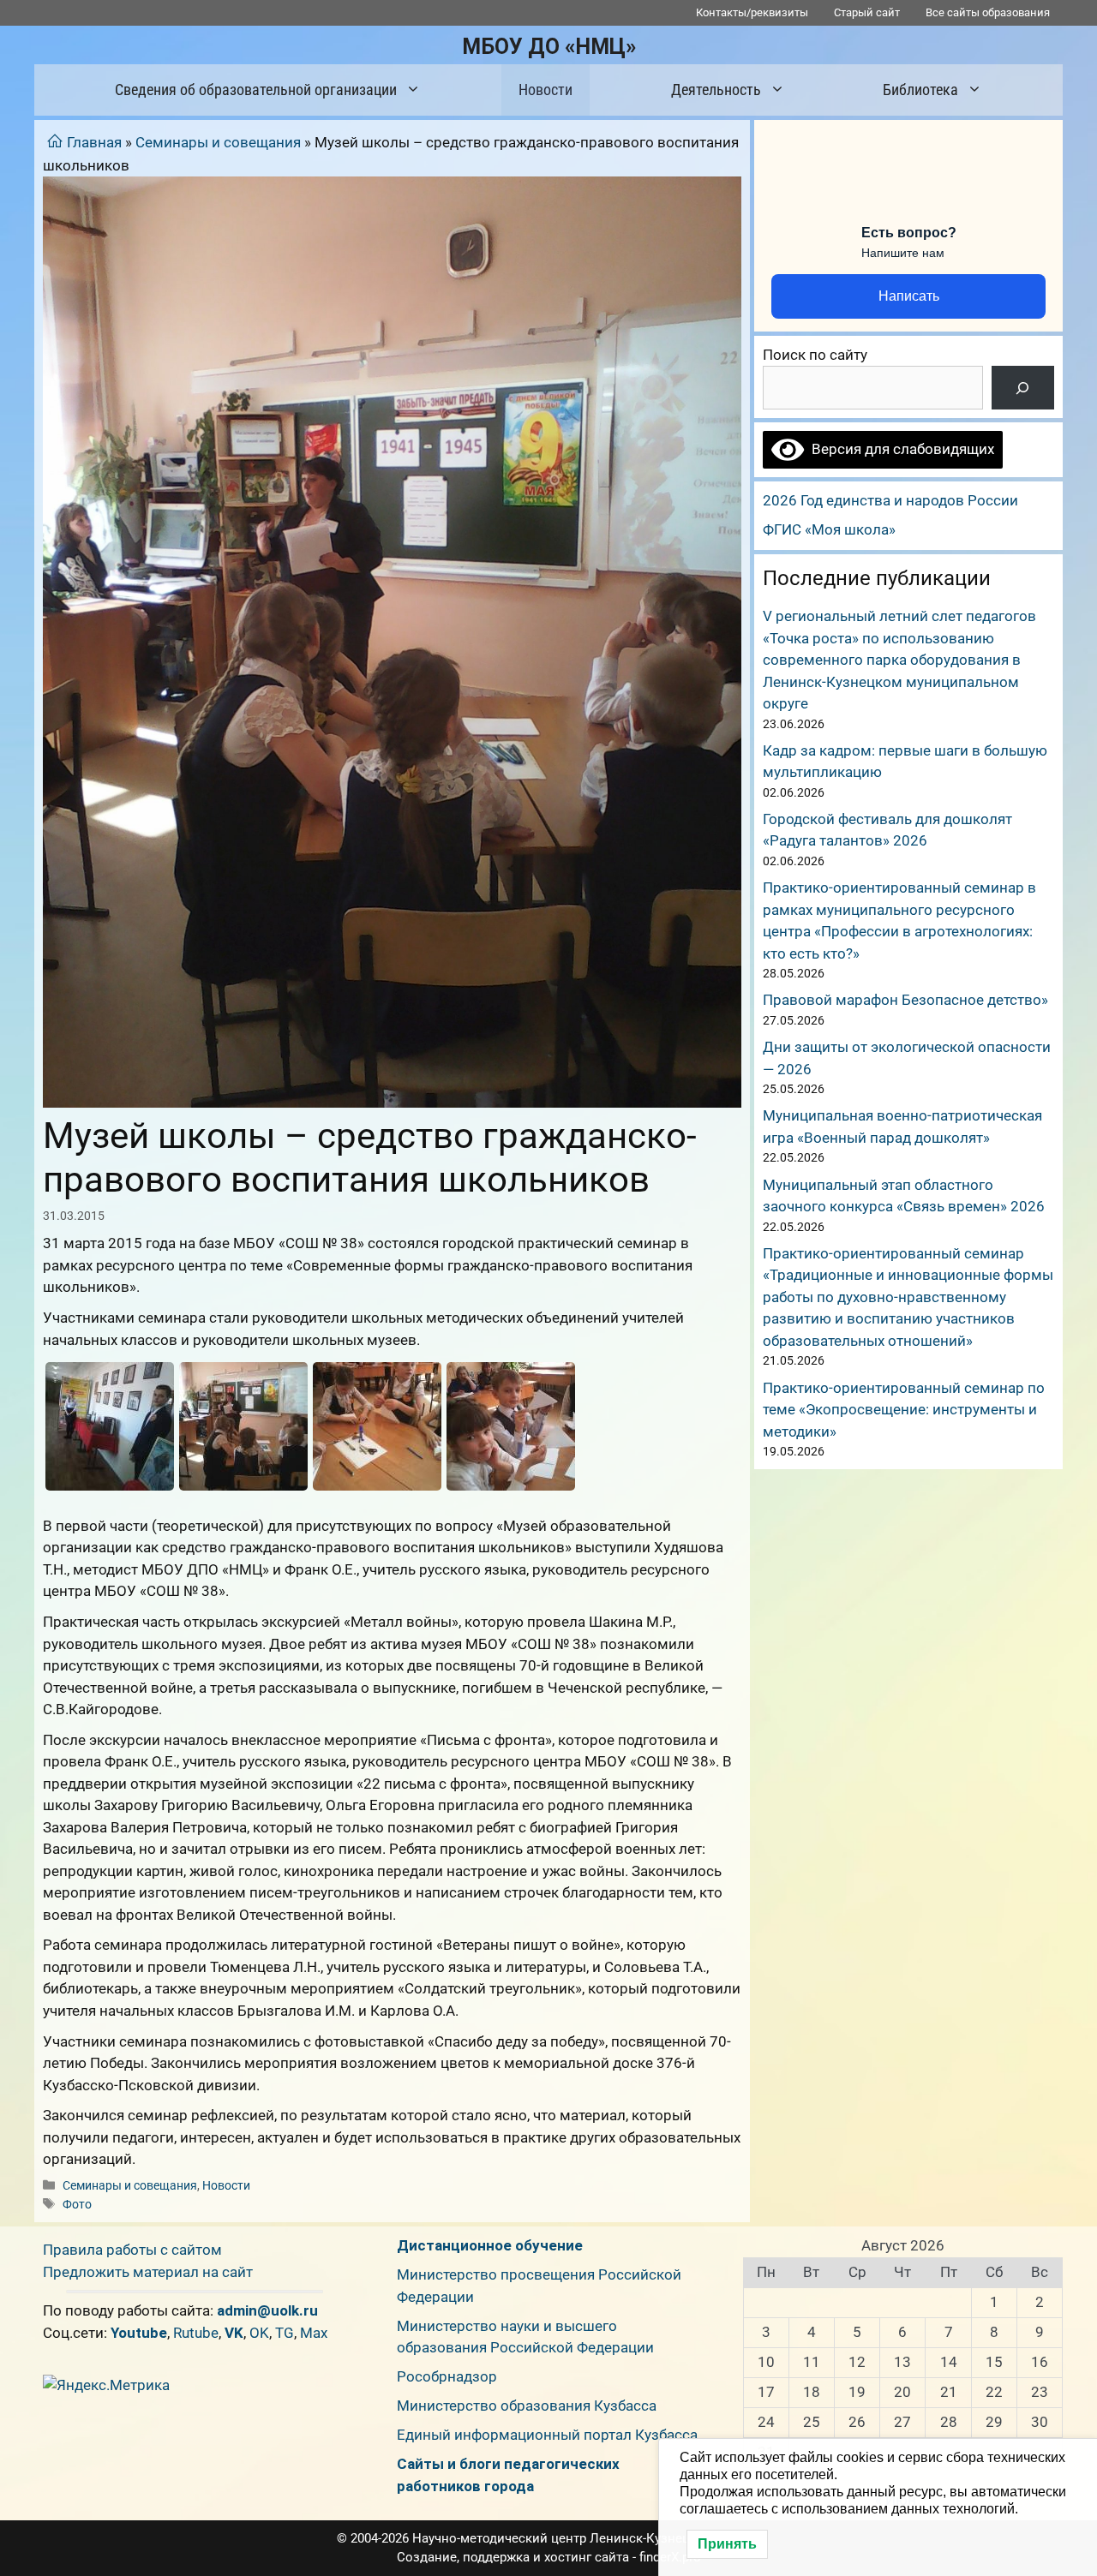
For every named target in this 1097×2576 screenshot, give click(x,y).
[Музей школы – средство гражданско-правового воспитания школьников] (110, 1426)
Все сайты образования (988, 12)
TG (285, 2333)
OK (259, 2333)
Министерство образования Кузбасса (527, 2406)
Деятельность (716, 90)
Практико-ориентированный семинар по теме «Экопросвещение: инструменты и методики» (904, 1410)
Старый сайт (867, 12)
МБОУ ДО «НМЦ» (549, 47)
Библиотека (920, 90)
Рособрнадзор (447, 2376)
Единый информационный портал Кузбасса (547, 2435)
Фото (77, 2205)
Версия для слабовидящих (899, 449)
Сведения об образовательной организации (256, 90)
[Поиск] (1023, 388)
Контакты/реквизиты (752, 12)
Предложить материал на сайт (148, 2272)
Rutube (196, 2333)
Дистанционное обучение (490, 2245)
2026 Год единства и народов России (890, 500)
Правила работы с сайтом (132, 2250)
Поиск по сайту (815, 355)
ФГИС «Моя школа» (829, 529)
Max (314, 2333)
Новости (546, 90)
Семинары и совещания (218, 142)
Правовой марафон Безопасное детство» (905, 1000)
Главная (94, 142)
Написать (909, 296)
